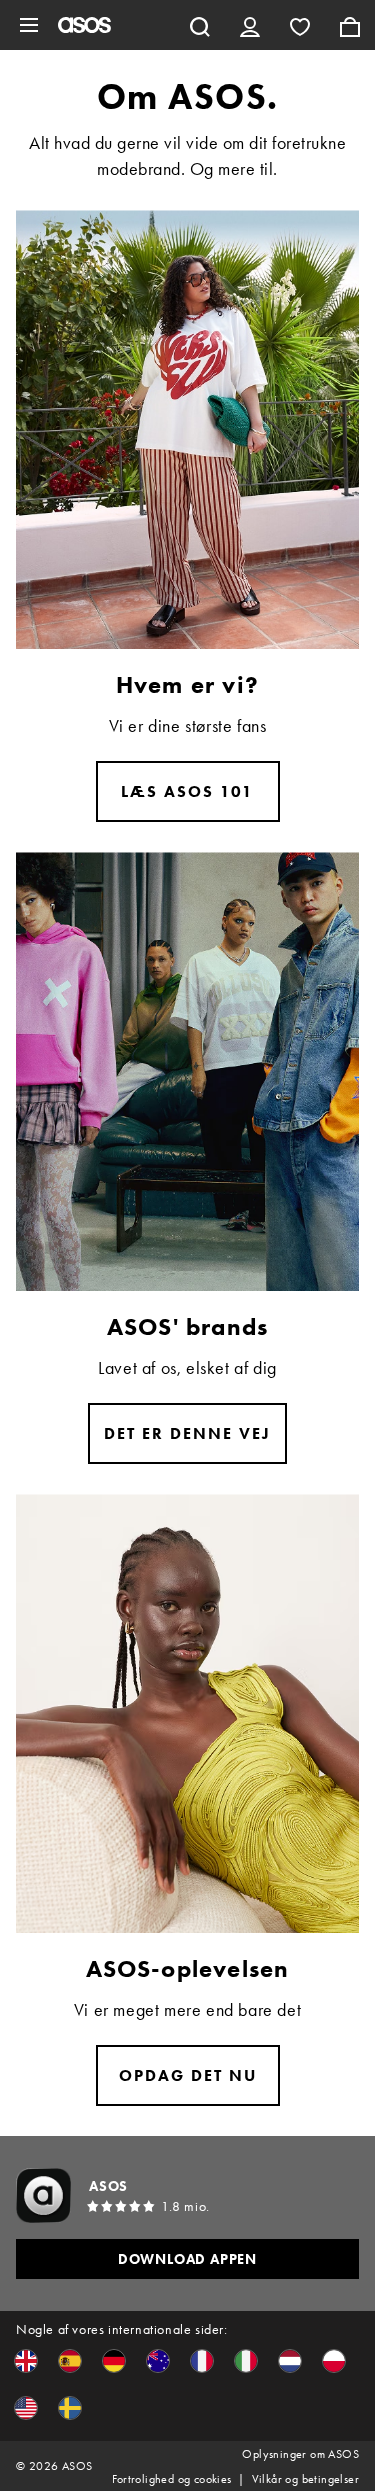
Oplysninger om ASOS (300, 2454)
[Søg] (200, 25)
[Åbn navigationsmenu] (29, 25)
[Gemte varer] (300, 25)
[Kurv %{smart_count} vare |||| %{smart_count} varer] (350, 25)
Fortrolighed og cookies (171, 2479)
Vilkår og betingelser (305, 2479)
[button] (26, 2361)
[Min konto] (250, 25)
